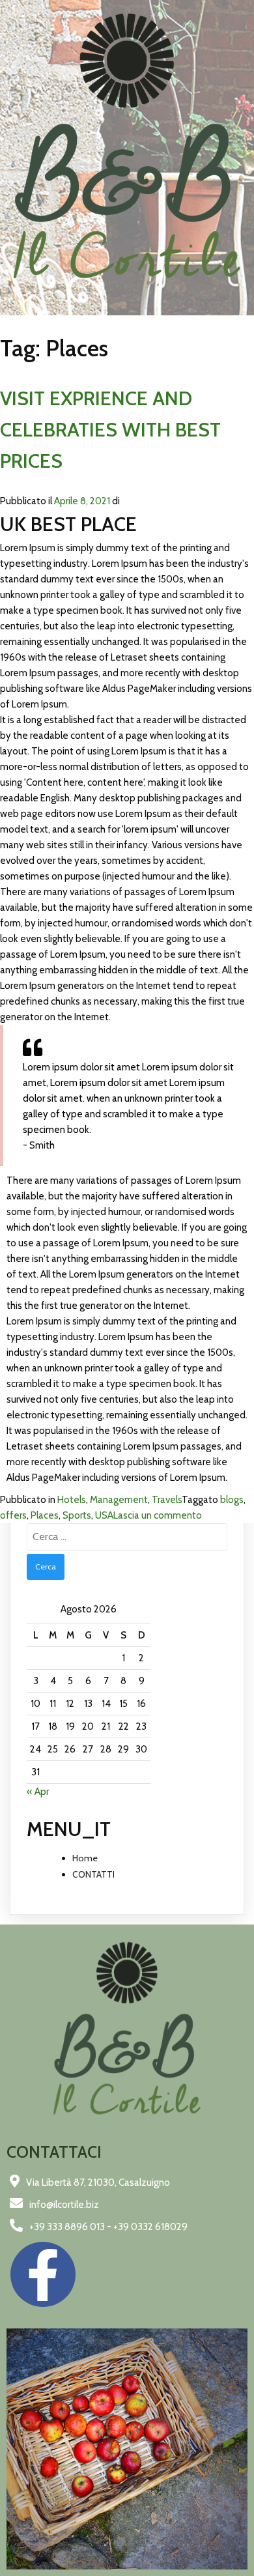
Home (85, 1858)
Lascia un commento (158, 1515)
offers (13, 1515)
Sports (77, 1515)
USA (104, 1515)
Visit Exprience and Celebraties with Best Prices (110, 430)
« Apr (38, 1792)
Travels (167, 1500)
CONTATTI (93, 1874)
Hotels (72, 1500)
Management (119, 1500)
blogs (232, 1500)
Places (45, 1515)
